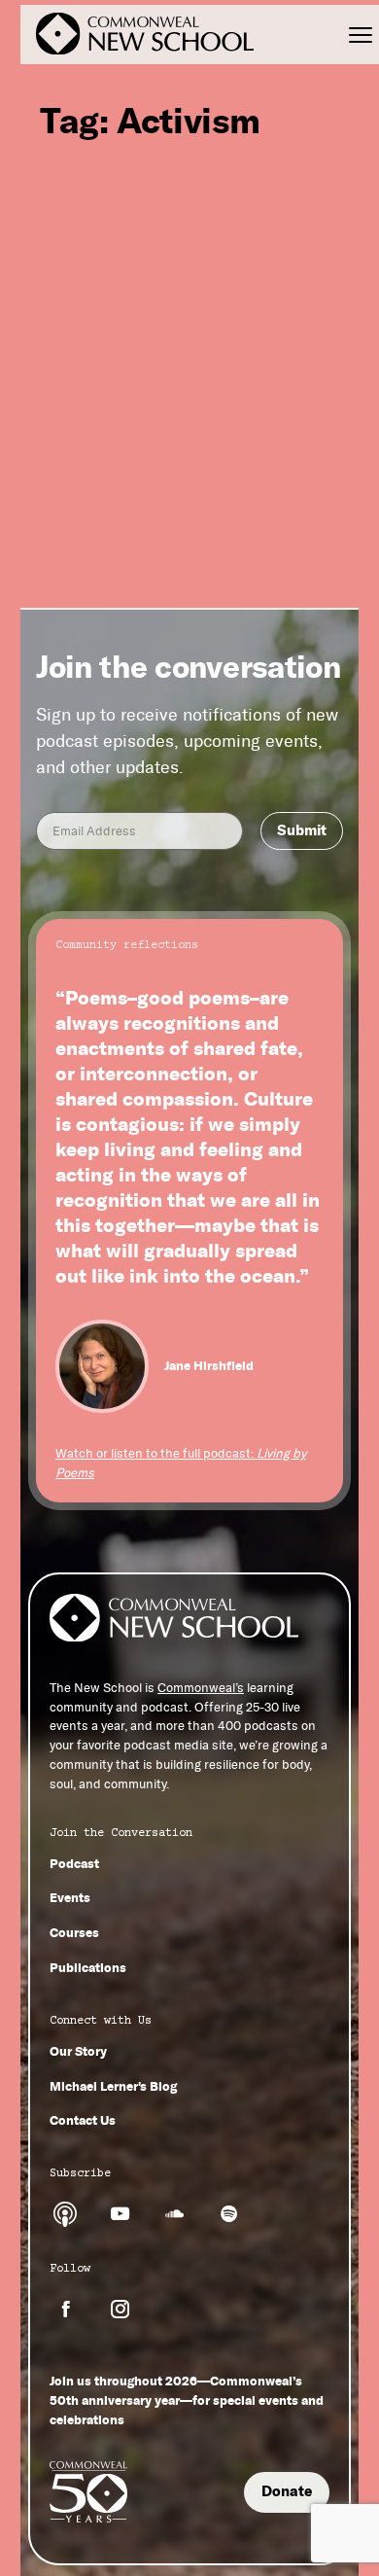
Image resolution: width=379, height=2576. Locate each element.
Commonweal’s (201, 1688)
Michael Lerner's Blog (113, 2086)
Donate (287, 2491)
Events (70, 1897)
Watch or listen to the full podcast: (181, 1463)
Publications (88, 1967)
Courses (74, 1932)
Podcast (74, 1863)
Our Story (78, 2051)
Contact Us (83, 2120)
